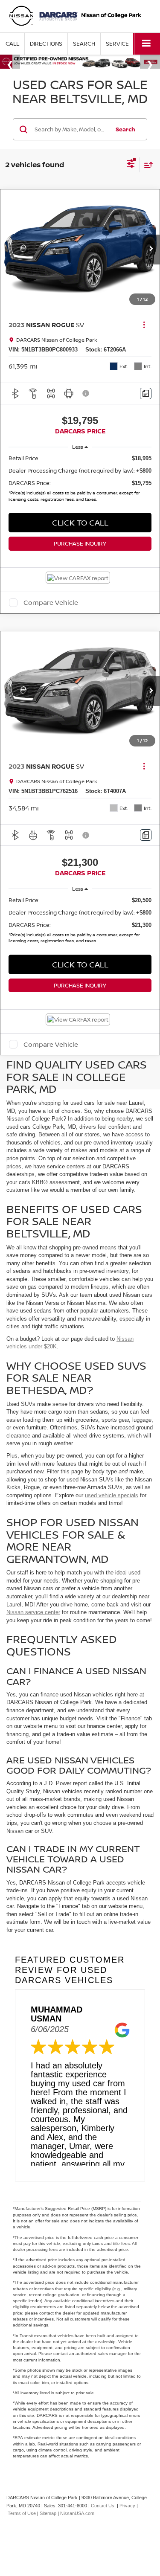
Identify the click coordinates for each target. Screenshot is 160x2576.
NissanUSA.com (77, 2513)
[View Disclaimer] (87, 393)
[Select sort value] (146, 165)
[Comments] (146, 394)
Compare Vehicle (51, 603)
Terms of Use (22, 2513)
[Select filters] (131, 165)
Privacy (127, 2506)
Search (125, 129)
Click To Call (80, 523)
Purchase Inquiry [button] (80, 543)
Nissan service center (33, 1612)
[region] (80, 480)
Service (117, 44)
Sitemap (48, 2513)
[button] (12, 44)
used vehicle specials (112, 1495)
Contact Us (103, 2506)
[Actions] (144, 324)
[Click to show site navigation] (147, 44)
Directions (46, 44)
